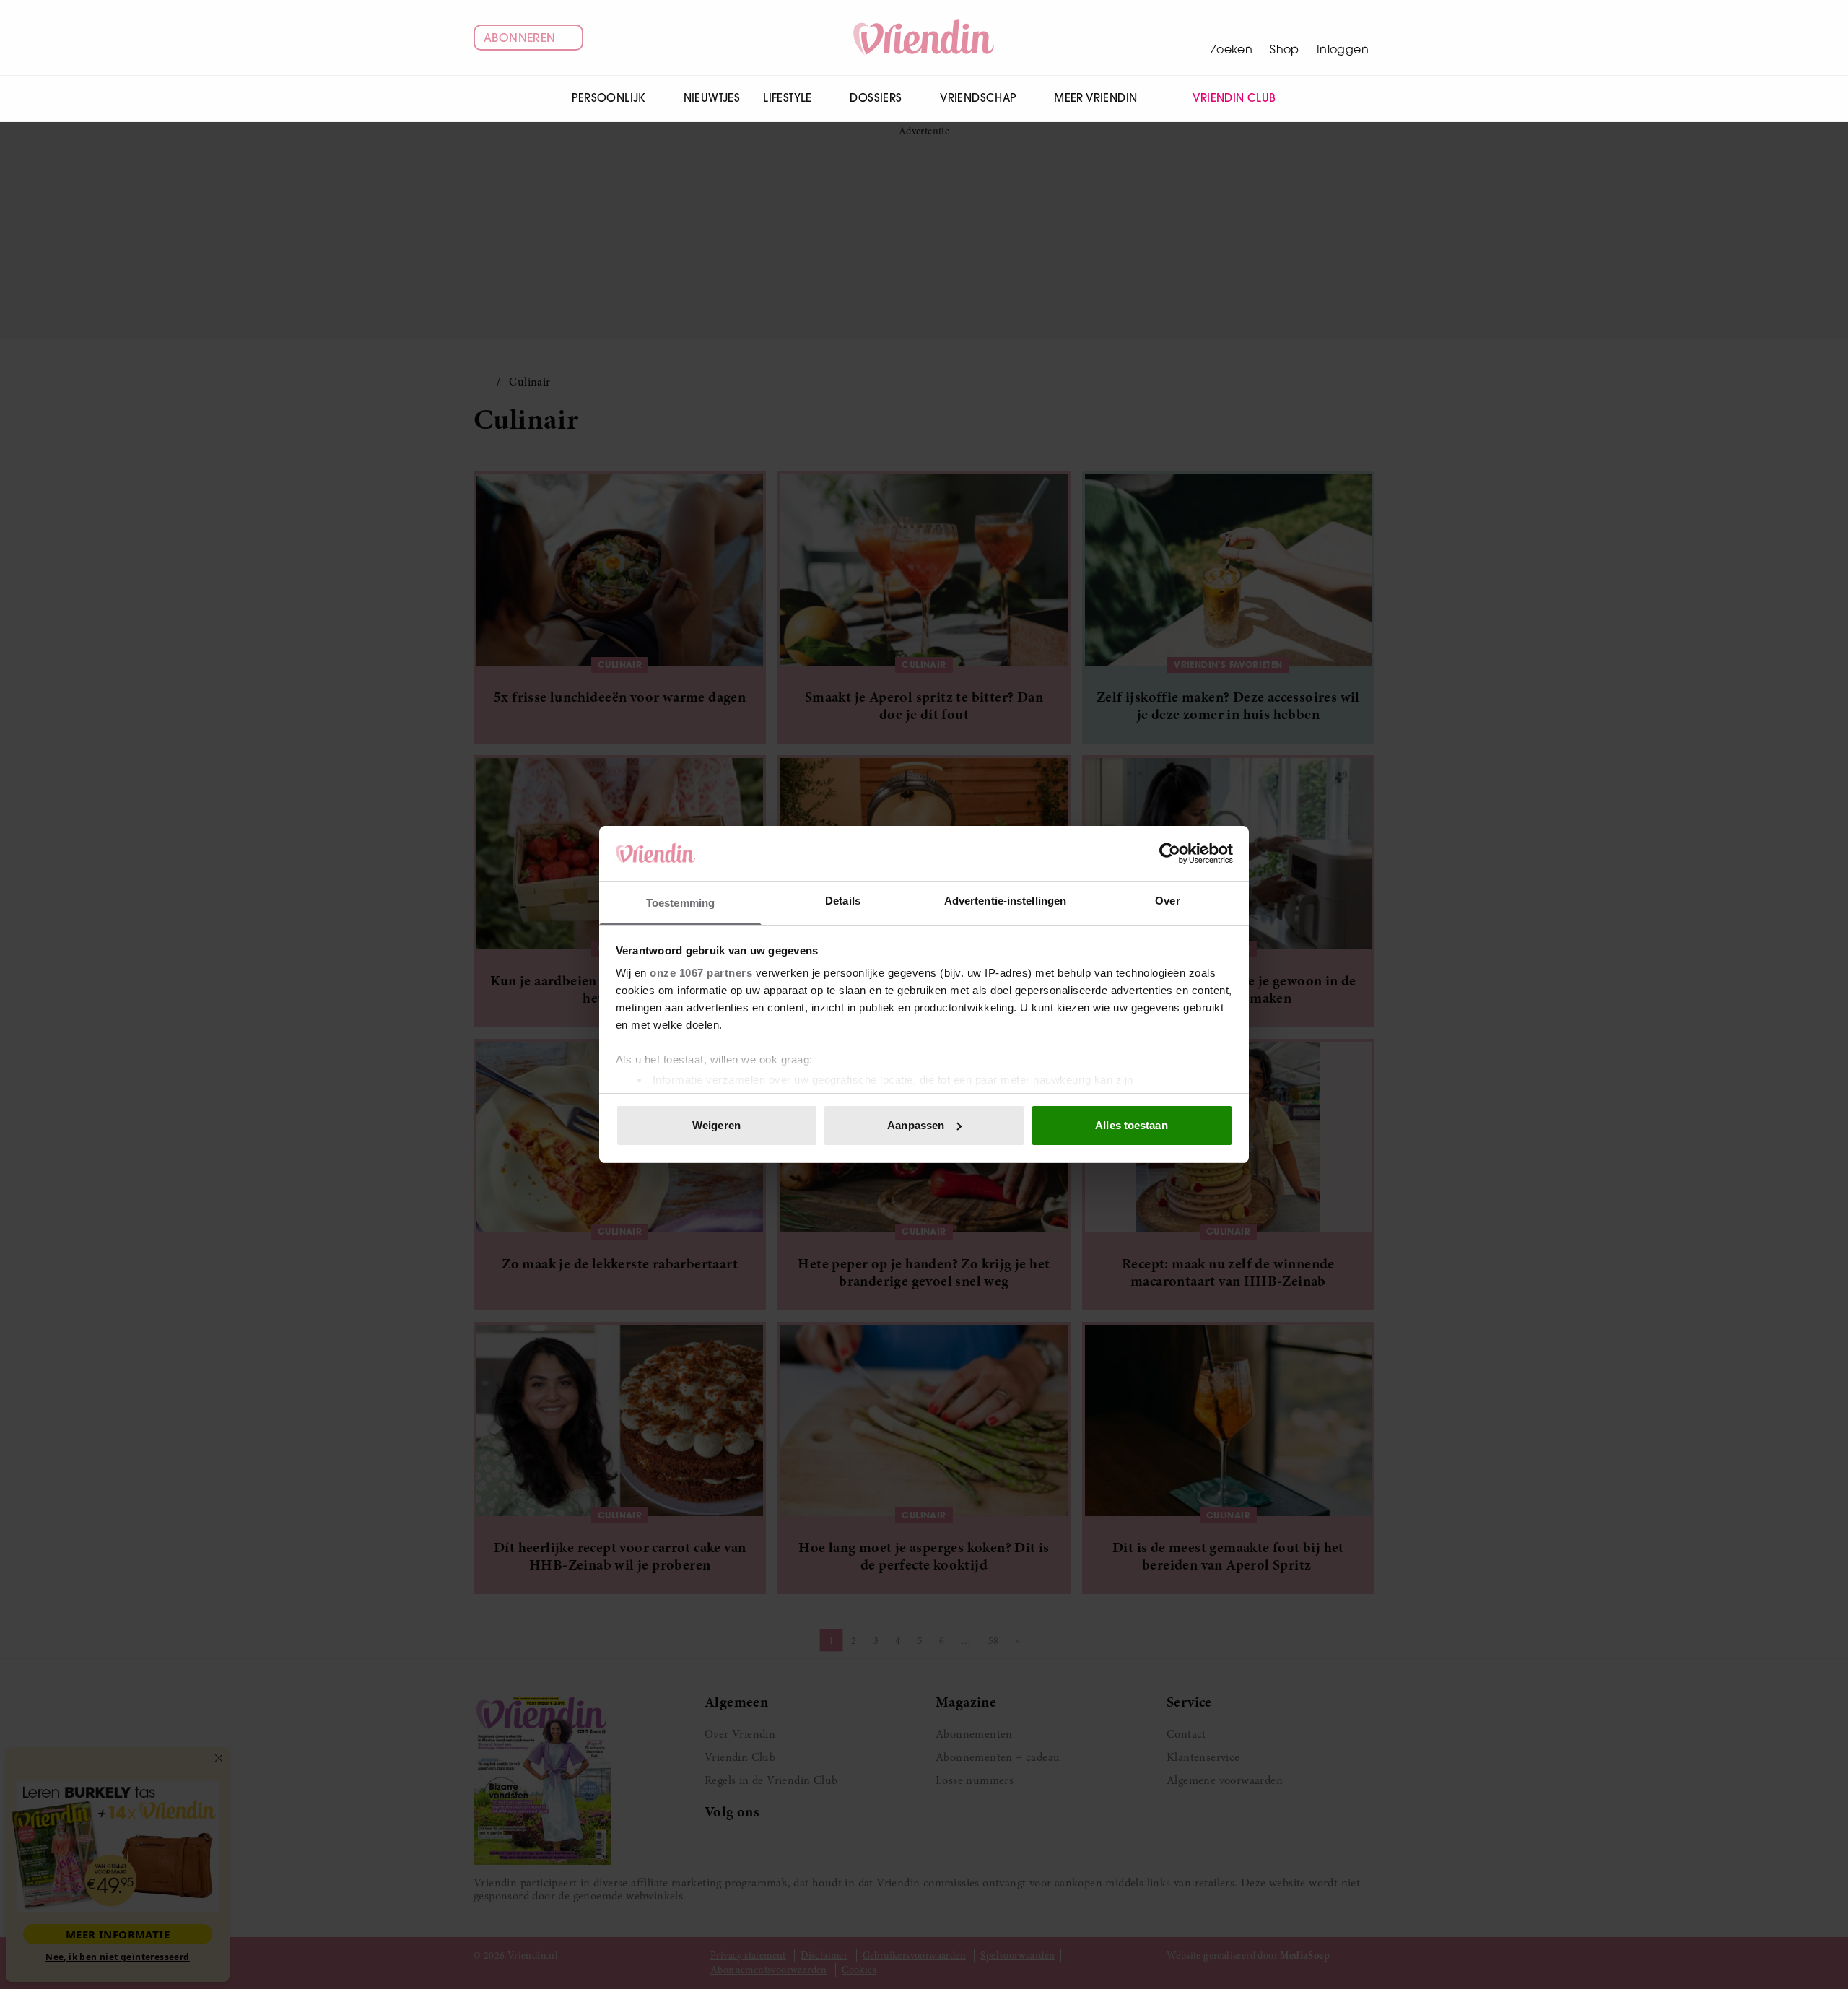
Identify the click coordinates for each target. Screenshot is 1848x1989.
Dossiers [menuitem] (876, 98)
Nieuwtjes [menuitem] (712, 98)
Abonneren (520, 38)
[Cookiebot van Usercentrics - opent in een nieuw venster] (1170, 853)
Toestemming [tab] (680, 903)
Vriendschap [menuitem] (978, 98)
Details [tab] (843, 901)
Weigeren (716, 1125)
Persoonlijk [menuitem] (608, 98)
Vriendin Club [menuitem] (1234, 98)
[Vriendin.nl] (924, 38)
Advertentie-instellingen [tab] (1005, 901)
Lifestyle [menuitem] (788, 98)
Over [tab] (1167, 901)
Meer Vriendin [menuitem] (1095, 98)
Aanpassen (916, 1125)
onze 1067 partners (701, 973)
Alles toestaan (1131, 1125)
